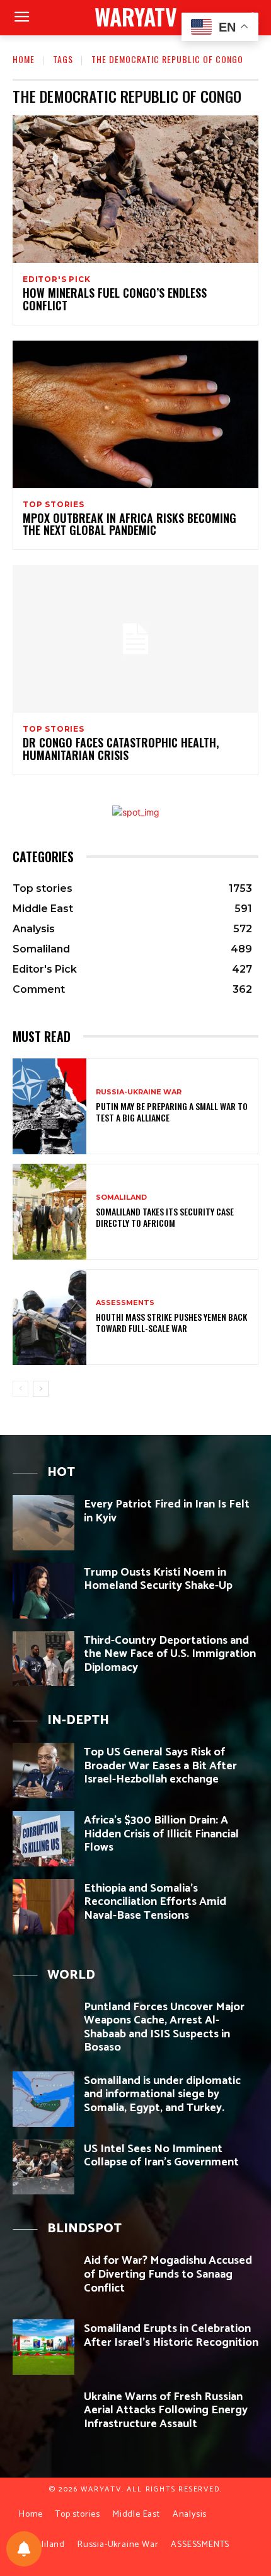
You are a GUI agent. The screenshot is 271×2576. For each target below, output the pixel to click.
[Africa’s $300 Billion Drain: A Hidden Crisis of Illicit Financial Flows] (43, 1839)
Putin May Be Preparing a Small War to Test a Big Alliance (172, 1112)
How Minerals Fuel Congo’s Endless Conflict (115, 299)
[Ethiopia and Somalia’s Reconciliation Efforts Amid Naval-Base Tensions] (43, 1907)
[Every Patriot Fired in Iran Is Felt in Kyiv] (43, 1523)
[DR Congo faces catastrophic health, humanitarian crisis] (135, 639)
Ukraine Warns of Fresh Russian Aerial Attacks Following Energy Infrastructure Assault (166, 2410)
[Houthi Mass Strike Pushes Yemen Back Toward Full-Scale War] (49, 1317)
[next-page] (41, 1389)
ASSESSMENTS (125, 1303)
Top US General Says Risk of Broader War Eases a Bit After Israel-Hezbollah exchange (160, 1766)
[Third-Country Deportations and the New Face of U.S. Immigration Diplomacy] (43, 1659)
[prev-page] (20, 1389)
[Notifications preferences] (24, 2549)
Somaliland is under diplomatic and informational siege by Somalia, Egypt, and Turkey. (162, 2094)
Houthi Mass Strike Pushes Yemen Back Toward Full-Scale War (171, 1322)
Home (24, 59)
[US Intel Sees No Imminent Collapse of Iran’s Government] (43, 2167)
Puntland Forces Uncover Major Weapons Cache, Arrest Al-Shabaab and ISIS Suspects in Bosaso (164, 2028)
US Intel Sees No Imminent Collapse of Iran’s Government (161, 2156)
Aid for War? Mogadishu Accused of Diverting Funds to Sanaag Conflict (168, 2274)
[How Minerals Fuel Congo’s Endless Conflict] (135, 189)
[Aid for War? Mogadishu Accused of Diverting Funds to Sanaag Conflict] (43, 2279)
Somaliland (121, 1197)
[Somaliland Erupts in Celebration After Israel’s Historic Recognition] (43, 2347)
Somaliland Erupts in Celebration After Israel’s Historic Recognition (171, 2336)
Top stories (54, 505)
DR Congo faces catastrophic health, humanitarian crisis (121, 749)
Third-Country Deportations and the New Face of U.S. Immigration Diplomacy (170, 1654)
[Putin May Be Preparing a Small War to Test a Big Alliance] (49, 1106)
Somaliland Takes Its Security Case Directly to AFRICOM (165, 1217)
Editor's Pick (56, 279)
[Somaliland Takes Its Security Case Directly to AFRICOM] (49, 1212)
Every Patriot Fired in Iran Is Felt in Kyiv (167, 1511)
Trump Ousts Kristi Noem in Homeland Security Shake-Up (158, 1579)
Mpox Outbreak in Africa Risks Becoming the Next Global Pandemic (130, 524)
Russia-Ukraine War (139, 1092)
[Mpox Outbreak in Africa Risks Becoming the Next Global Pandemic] (135, 414)
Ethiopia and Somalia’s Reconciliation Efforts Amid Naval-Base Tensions (155, 1902)
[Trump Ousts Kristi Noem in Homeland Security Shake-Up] (43, 1591)
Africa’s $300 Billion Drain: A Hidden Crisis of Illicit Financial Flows (161, 1834)
